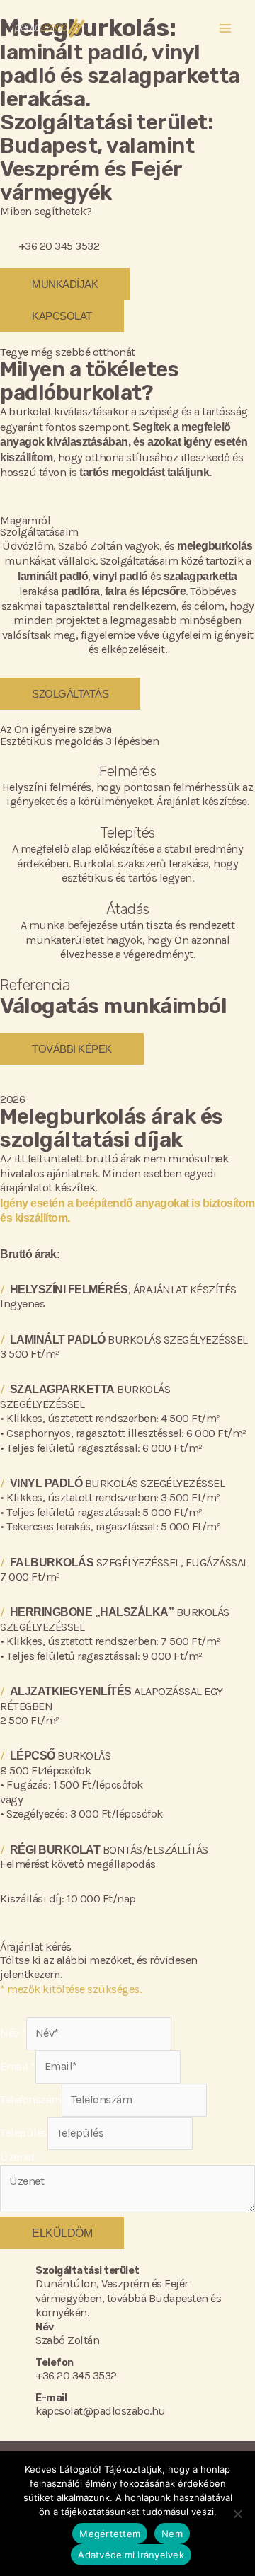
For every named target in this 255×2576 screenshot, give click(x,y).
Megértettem (110, 2534)
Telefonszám (31, 2100)
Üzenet (17, 2157)
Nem (172, 2534)
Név (13, 2033)
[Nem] (237, 2514)
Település (24, 2133)
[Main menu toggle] (225, 29)
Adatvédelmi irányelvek (131, 2555)
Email (18, 2066)
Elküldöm (62, 2233)
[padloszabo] (50, 28)
